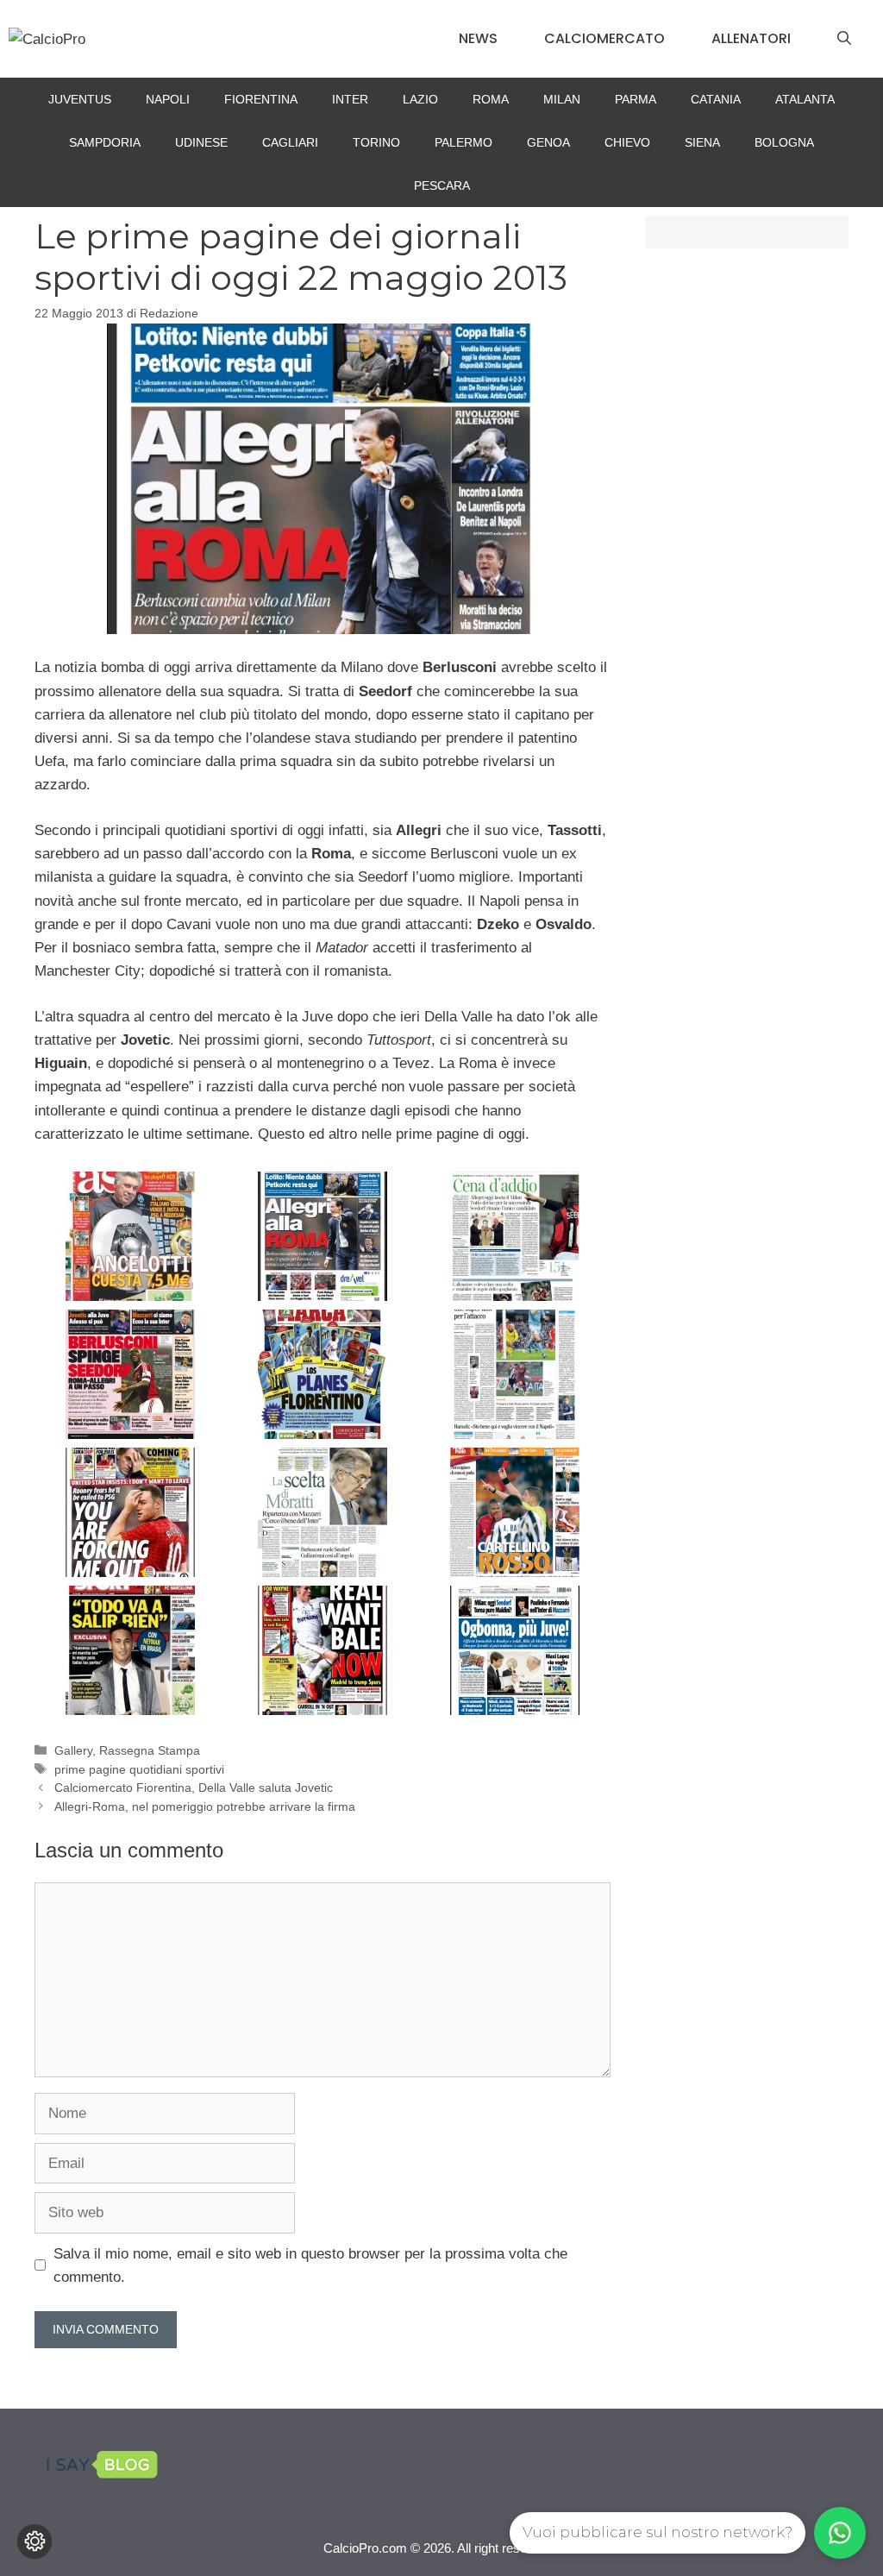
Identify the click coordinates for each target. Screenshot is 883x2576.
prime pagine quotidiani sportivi (139, 1769)
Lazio (420, 99)
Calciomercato (604, 38)
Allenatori (751, 38)
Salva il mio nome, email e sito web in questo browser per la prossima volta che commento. (310, 2265)
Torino (376, 142)
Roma (491, 99)
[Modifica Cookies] (34, 2541)
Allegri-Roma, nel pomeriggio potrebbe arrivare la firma (205, 1806)
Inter (350, 99)
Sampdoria (105, 142)
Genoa (548, 142)
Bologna (784, 142)
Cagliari (290, 142)
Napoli (168, 99)
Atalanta (805, 99)
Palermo (463, 142)
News (478, 38)
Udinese (201, 142)
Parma (636, 99)
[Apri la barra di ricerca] (844, 39)
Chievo (627, 142)
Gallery (73, 1750)
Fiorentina (261, 99)
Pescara (442, 185)
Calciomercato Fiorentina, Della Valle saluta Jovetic (194, 1787)
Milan (562, 99)
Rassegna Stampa (150, 1750)
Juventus (80, 99)
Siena (702, 142)
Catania (716, 99)
